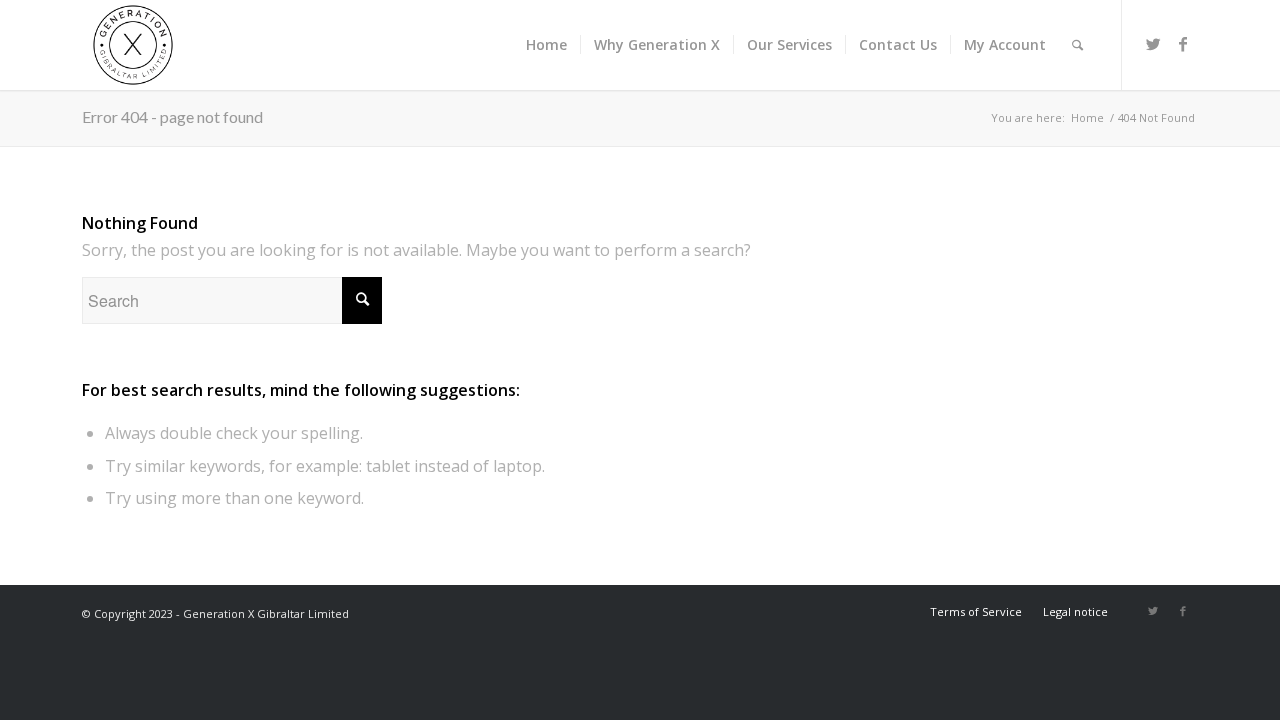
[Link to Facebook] (1183, 44)
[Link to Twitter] (1153, 44)
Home (1087, 117)
